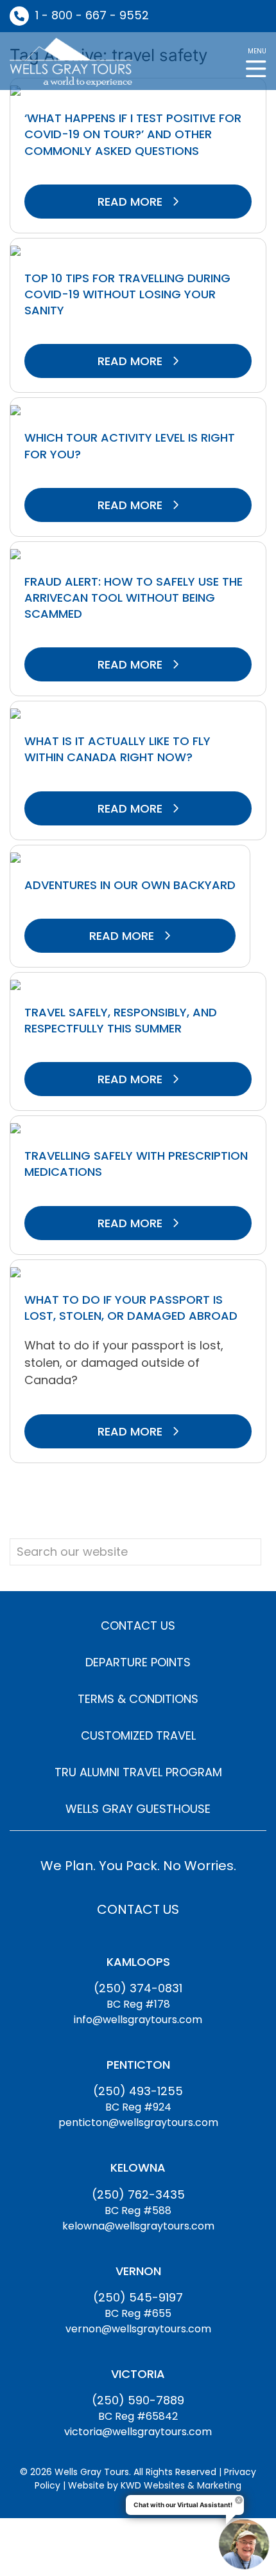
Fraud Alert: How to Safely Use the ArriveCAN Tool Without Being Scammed (134, 598)
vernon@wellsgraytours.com (138, 2329)
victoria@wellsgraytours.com (138, 2432)
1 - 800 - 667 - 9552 (92, 15)
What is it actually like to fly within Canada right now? (117, 749)
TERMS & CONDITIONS (138, 1699)
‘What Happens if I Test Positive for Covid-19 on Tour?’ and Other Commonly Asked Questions (133, 134)
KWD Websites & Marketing (181, 2485)
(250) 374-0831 (138, 1988)
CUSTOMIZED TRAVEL (138, 1735)
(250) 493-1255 (138, 2091)
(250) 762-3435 (138, 2194)
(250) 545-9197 (138, 2297)
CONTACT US (138, 1626)
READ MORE (132, 202)
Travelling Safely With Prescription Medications (136, 1164)
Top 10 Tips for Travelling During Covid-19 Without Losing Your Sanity (127, 294)
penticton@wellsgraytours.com (138, 2122)
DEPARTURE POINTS (138, 1662)
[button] (256, 61)
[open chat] (244, 2544)
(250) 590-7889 (138, 2400)
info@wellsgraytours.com (138, 2020)
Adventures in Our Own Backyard (130, 885)
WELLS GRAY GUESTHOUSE (138, 1809)
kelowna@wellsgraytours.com (138, 2226)
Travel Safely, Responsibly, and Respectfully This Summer (121, 1020)
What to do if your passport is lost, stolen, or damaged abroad (131, 1308)
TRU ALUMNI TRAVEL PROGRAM (138, 1772)
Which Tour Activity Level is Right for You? (130, 446)
